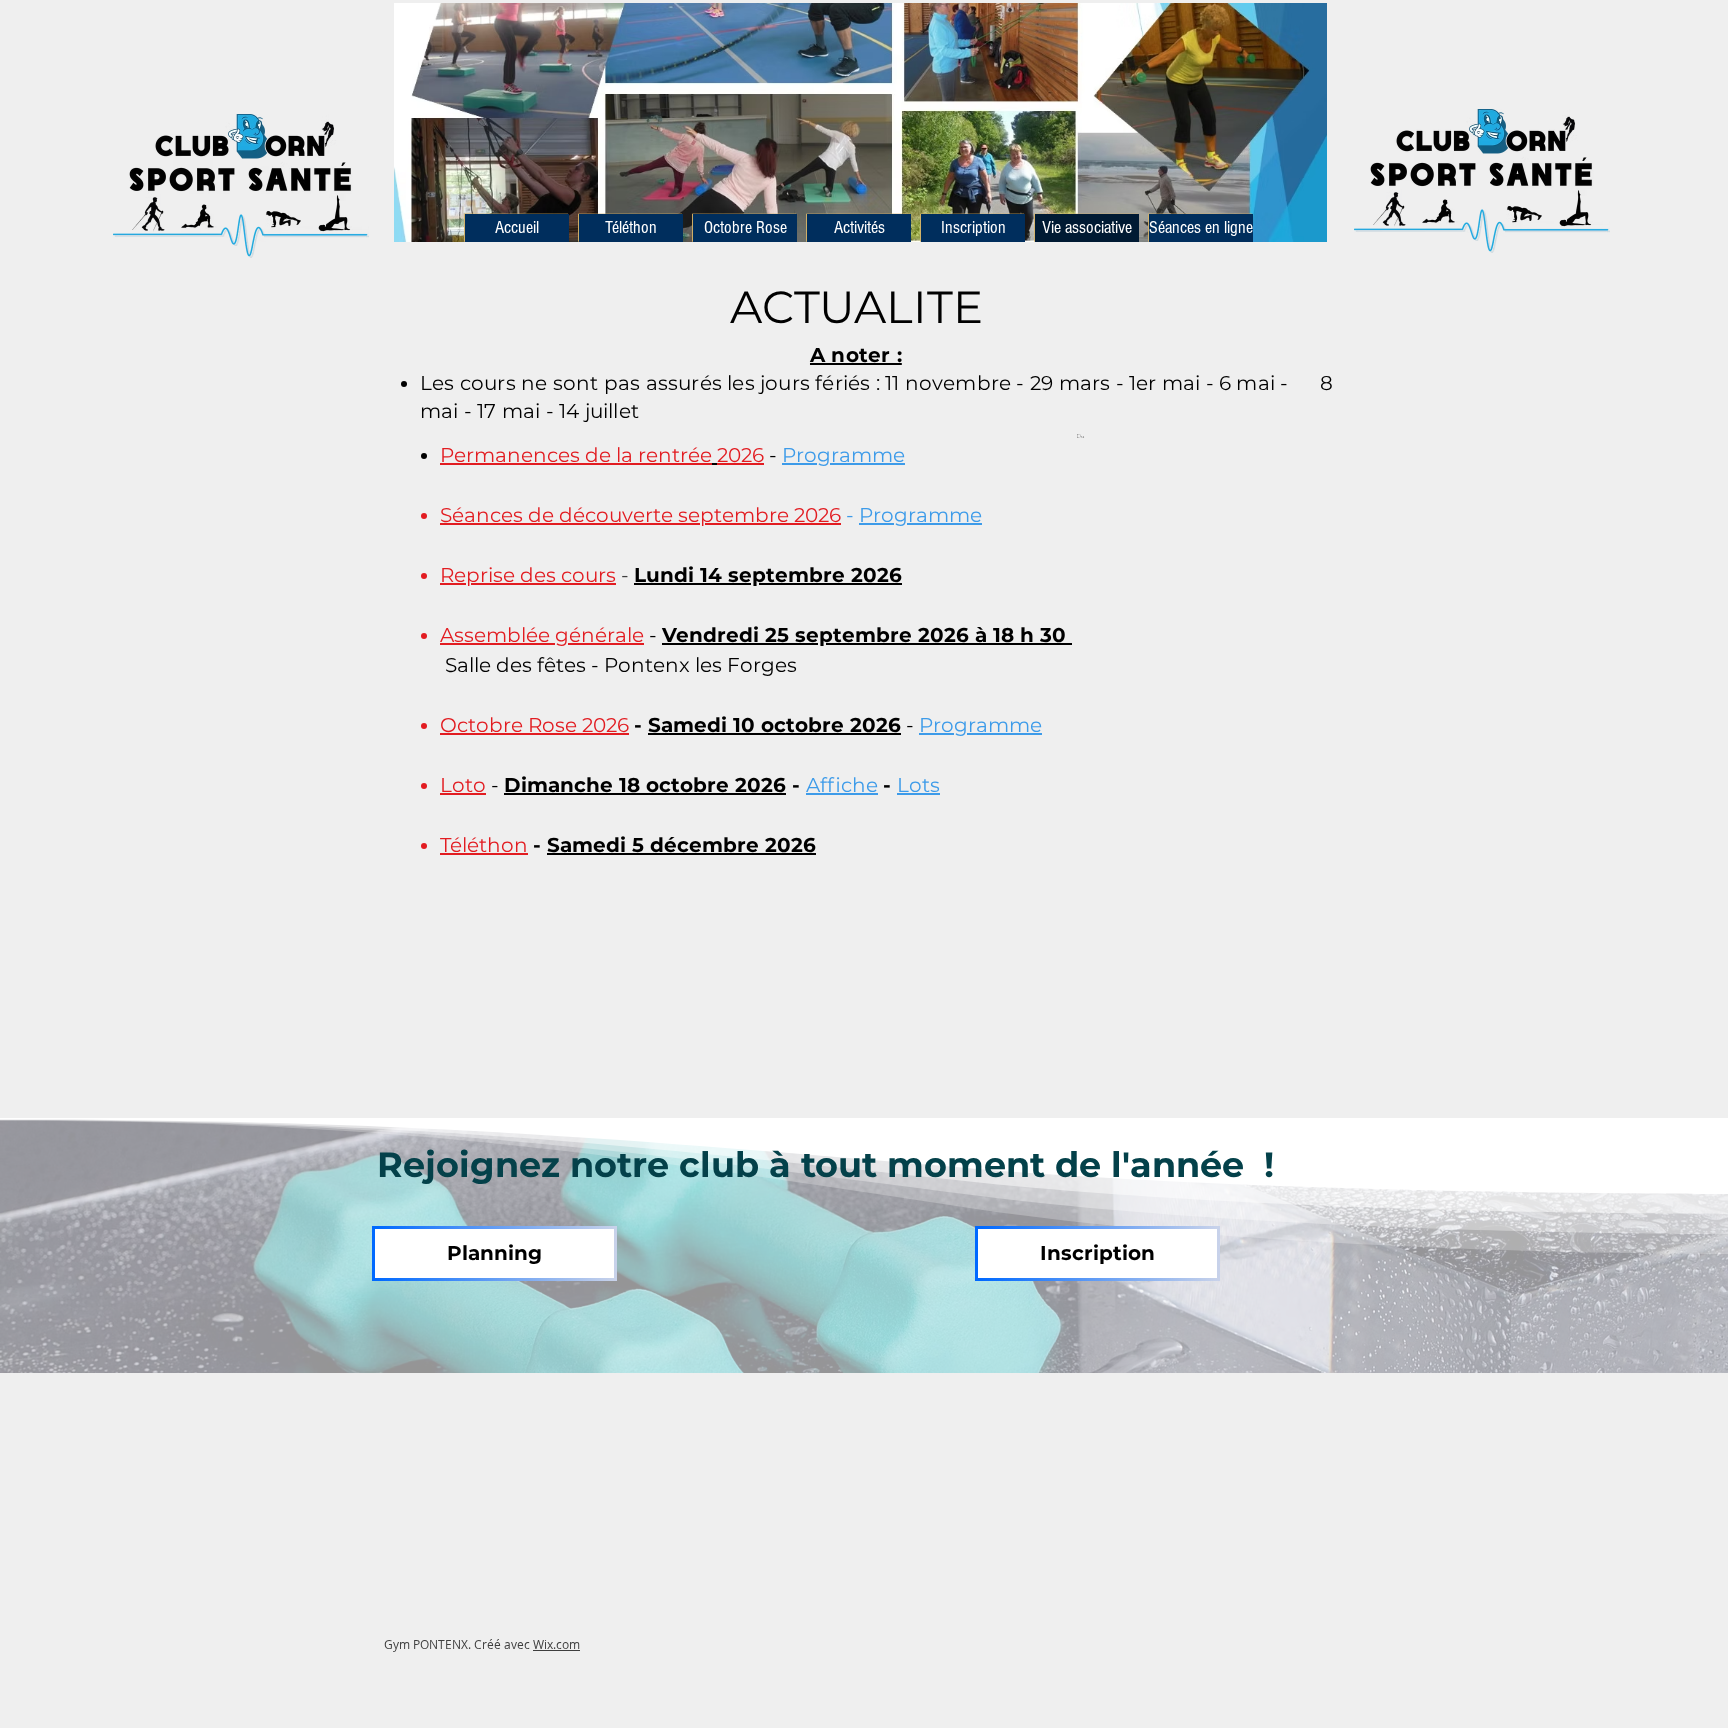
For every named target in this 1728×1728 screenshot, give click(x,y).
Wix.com (556, 1644)
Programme (843, 455)
